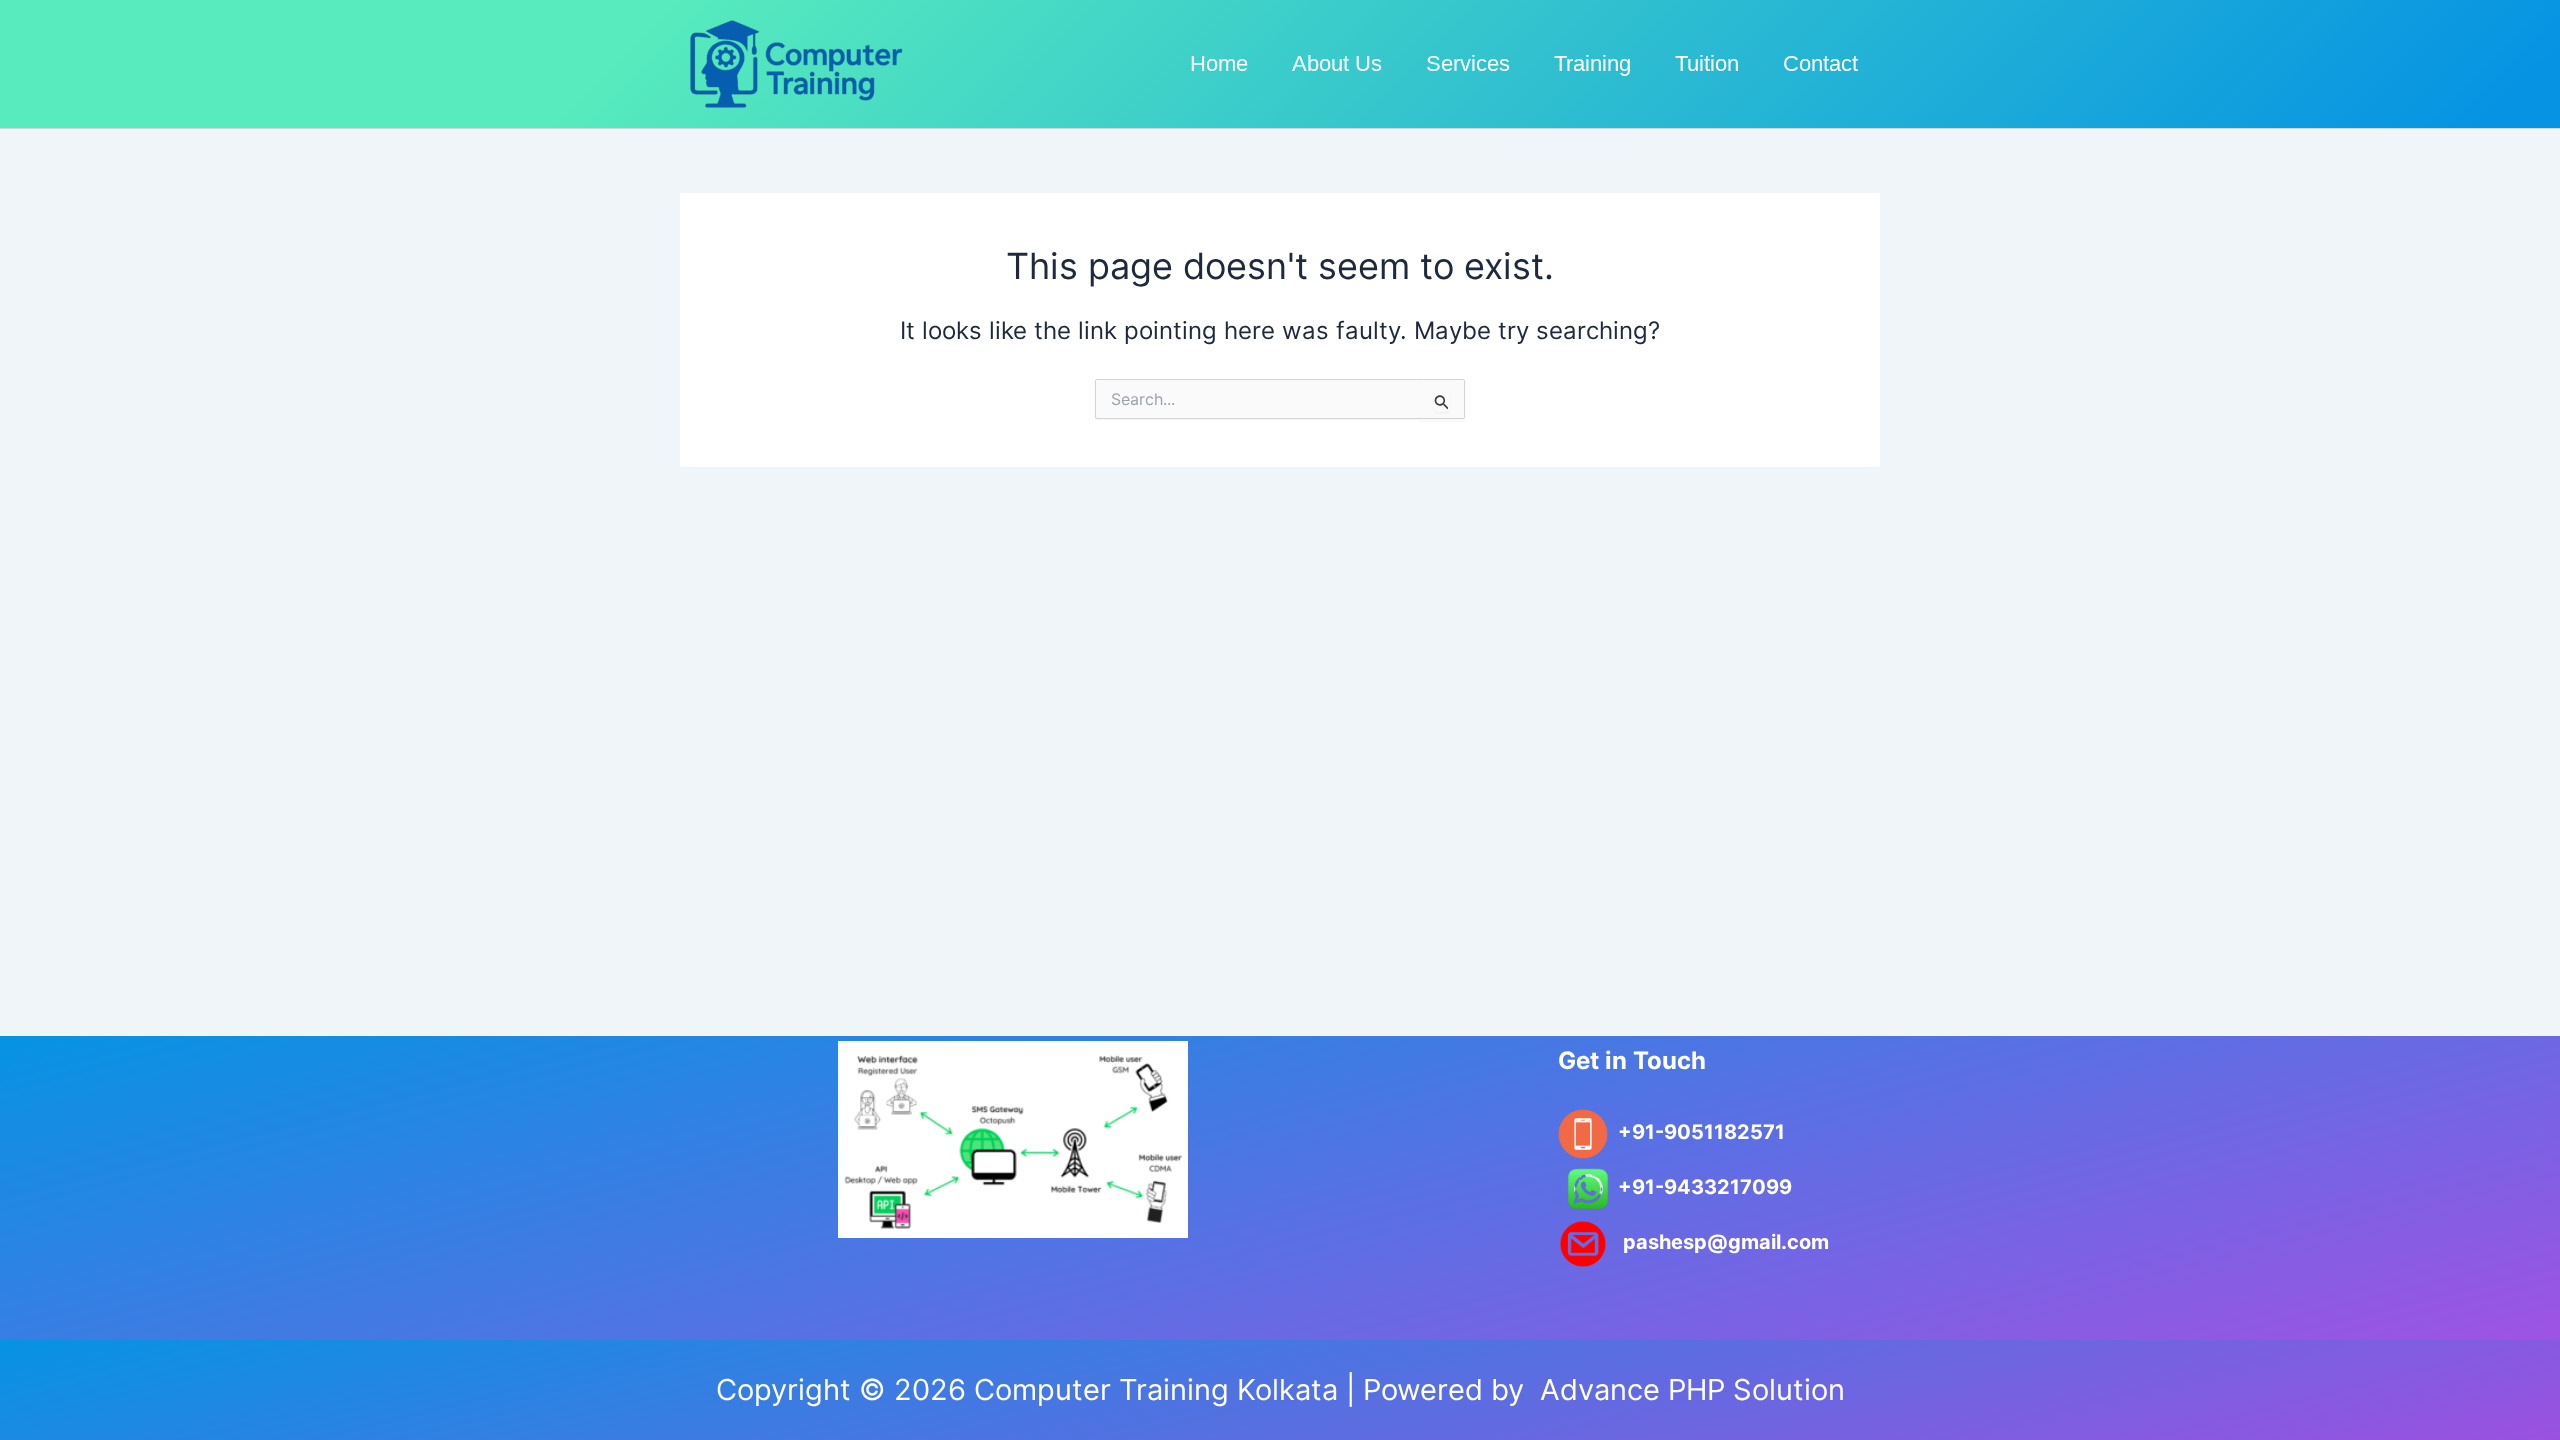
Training (1592, 63)
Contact (1820, 63)
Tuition (1707, 63)
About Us (1337, 63)
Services (1468, 63)
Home (1219, 63)
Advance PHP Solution (1688, 1389)
